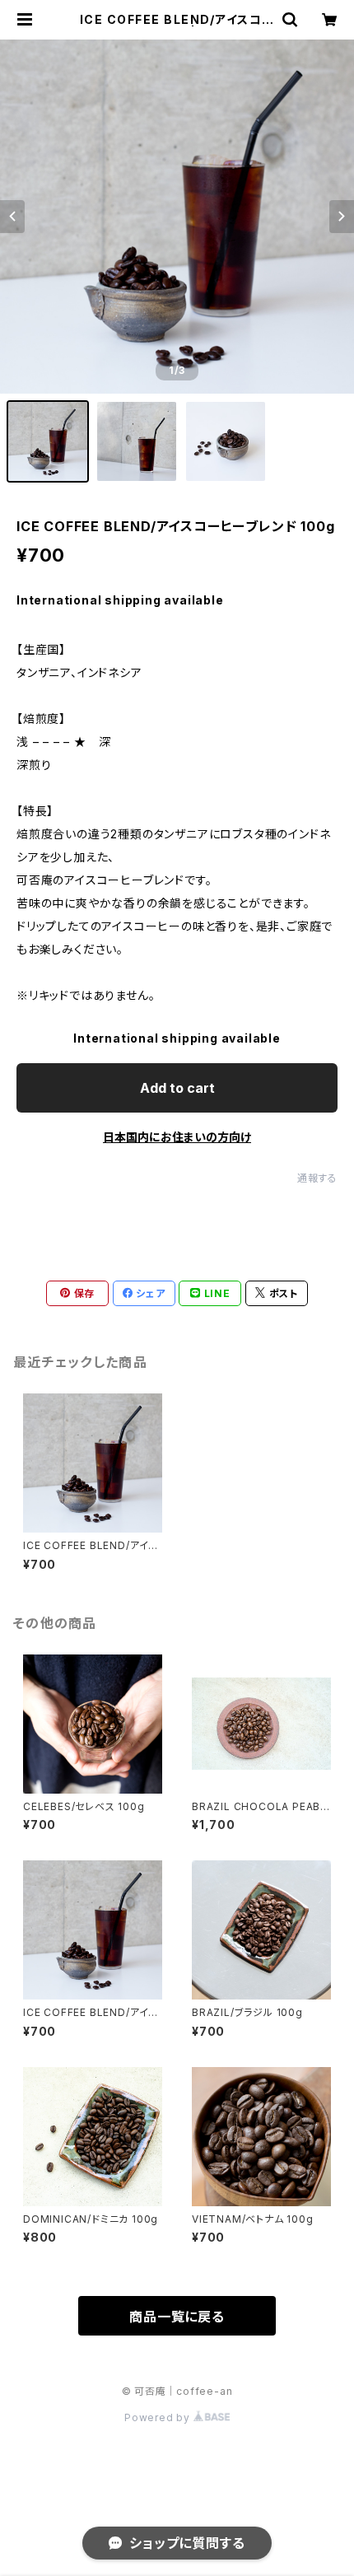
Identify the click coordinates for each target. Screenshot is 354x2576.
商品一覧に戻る (177, 2317)
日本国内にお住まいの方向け (177, 1137)
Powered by (159, 2417)
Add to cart (177, 1088)
